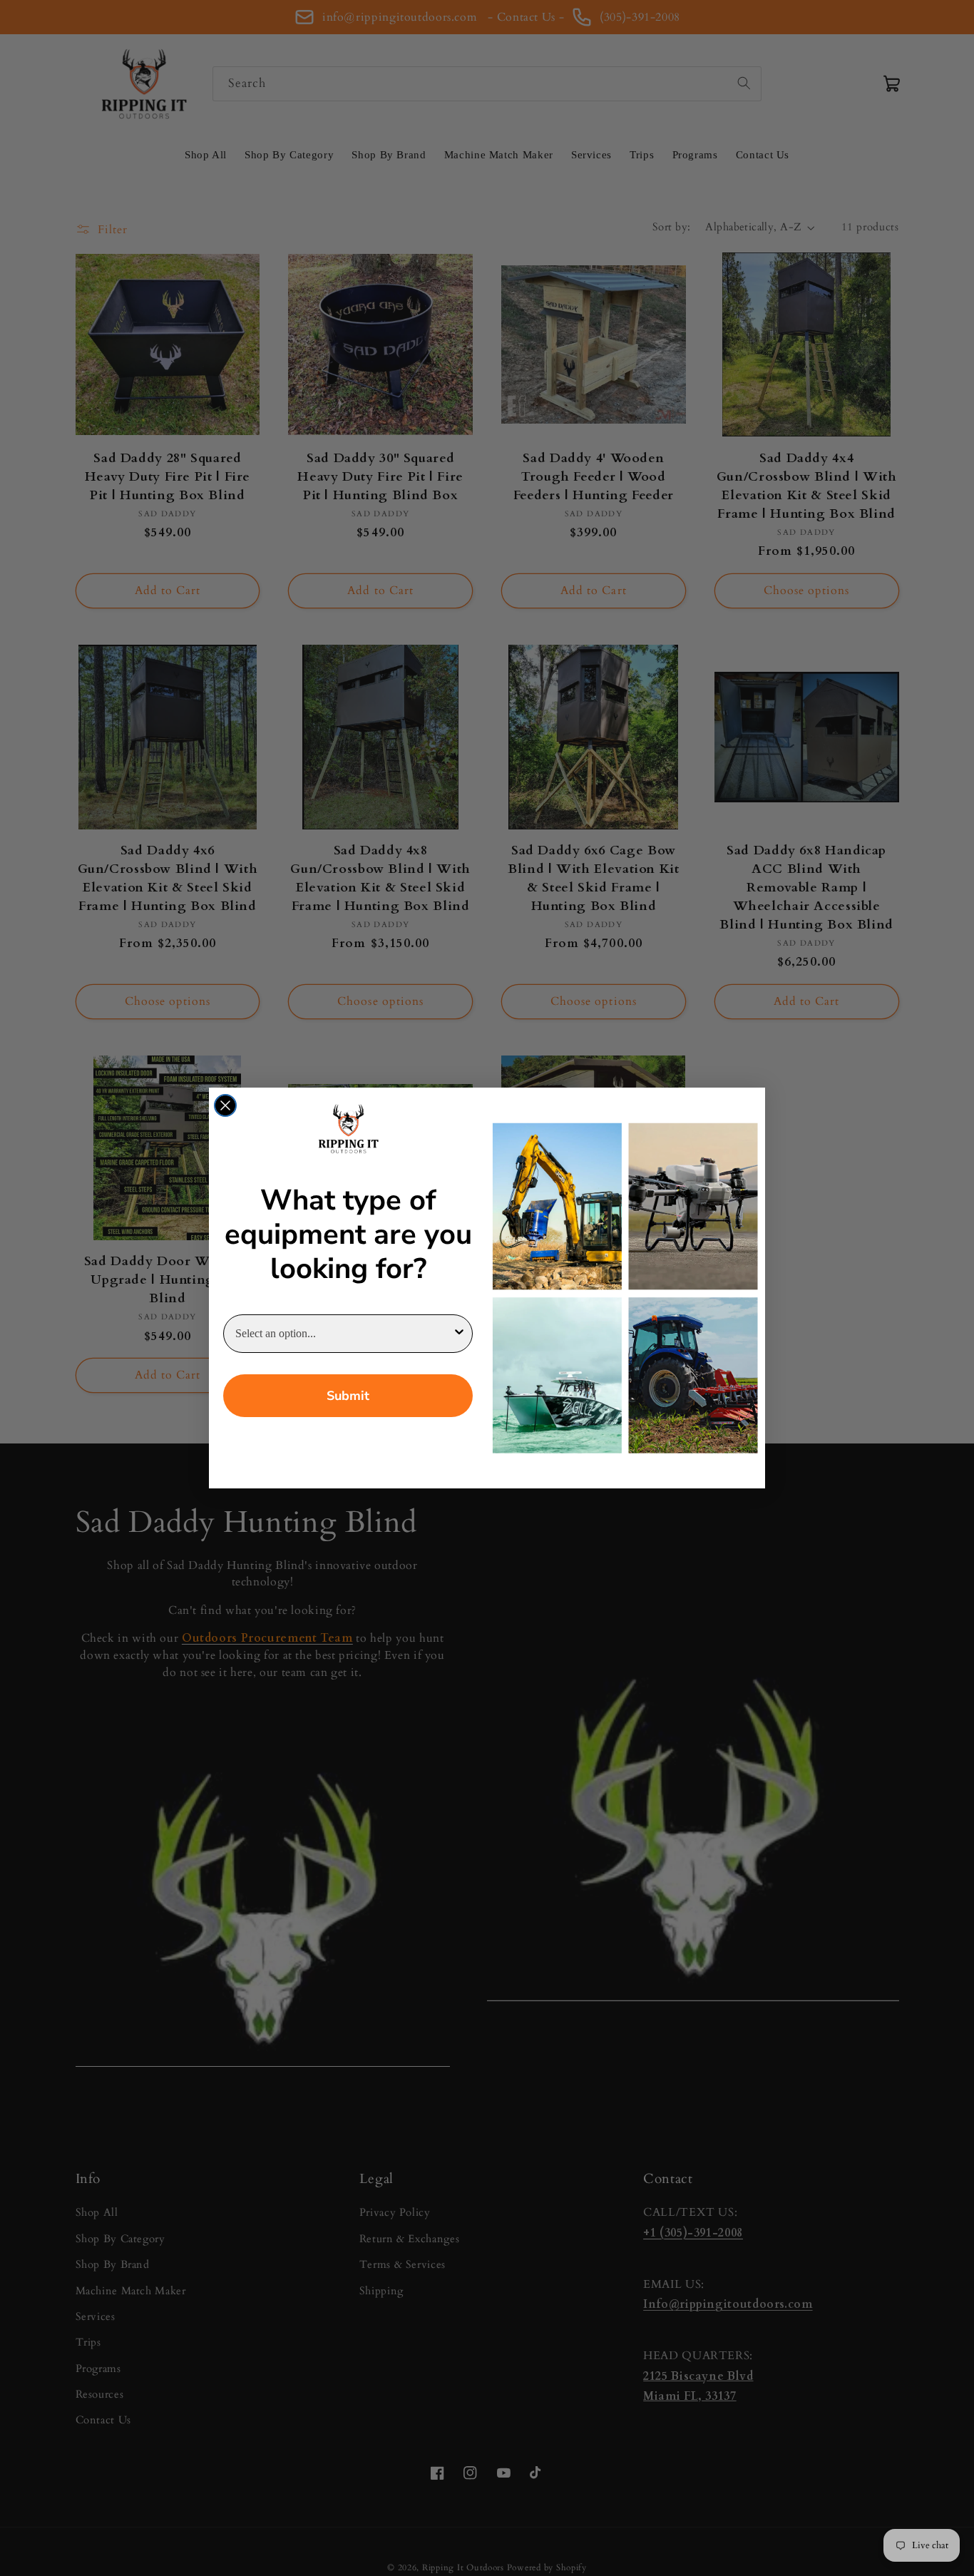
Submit (348, 1396)
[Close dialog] (225, 1105)
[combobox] (344, 1334)
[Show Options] (459, 1334)
